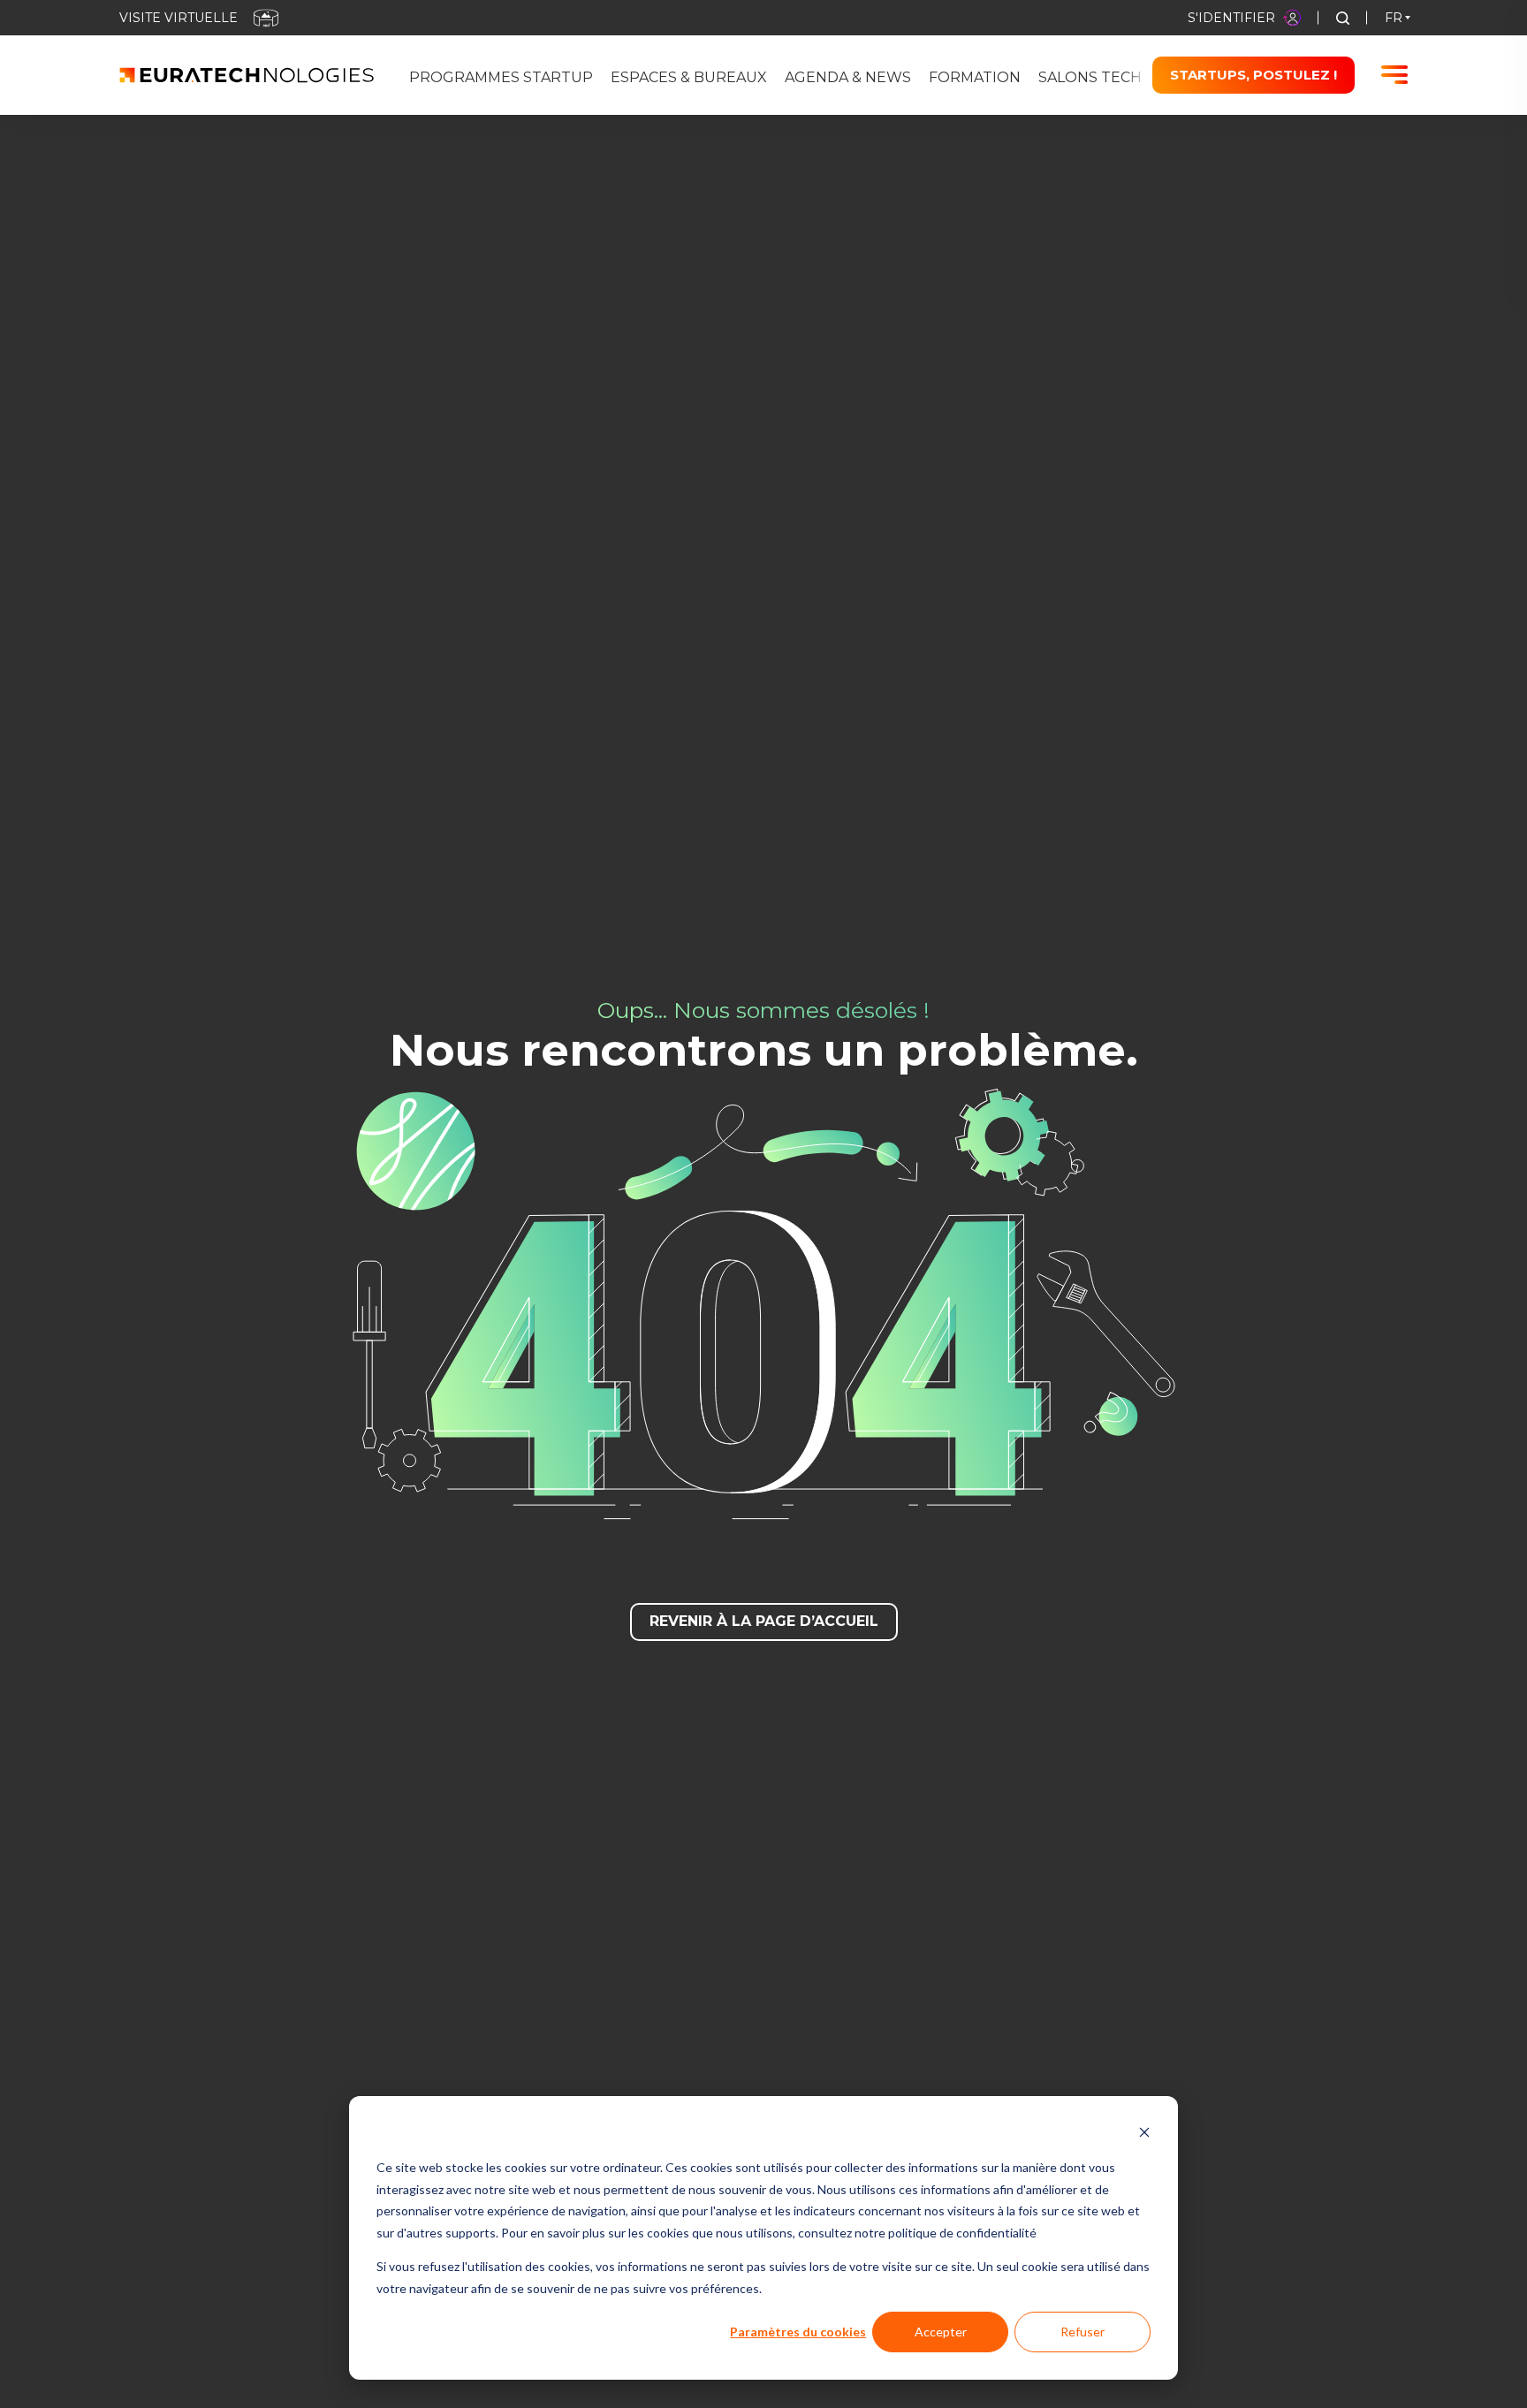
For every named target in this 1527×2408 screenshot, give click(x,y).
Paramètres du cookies (798, 2332)
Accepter (941, 2332)
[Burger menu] (1394, 75)
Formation (975, 77)
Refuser (1083, 2332)
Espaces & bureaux (689, 77)
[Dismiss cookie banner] (1144, 2135)
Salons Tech (1090, 77)
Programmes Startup (501, 77)
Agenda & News (848, 77)
